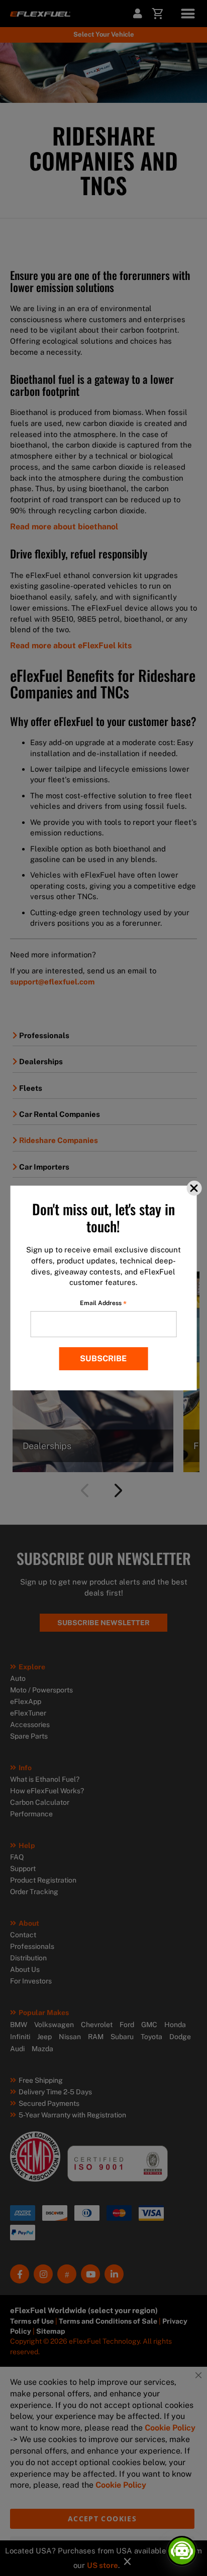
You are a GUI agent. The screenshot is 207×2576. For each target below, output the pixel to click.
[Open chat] (182, 2551)
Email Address (103, 1303)
